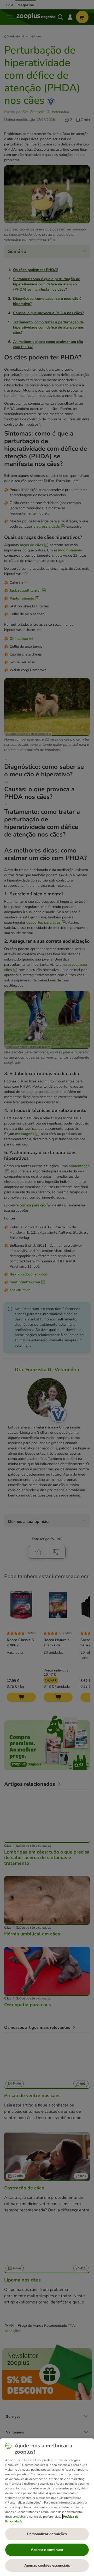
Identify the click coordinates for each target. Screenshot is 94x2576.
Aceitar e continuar (47, 2550)
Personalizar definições (47, 2534)
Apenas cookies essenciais (47, 2565)
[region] (47, 2507)
